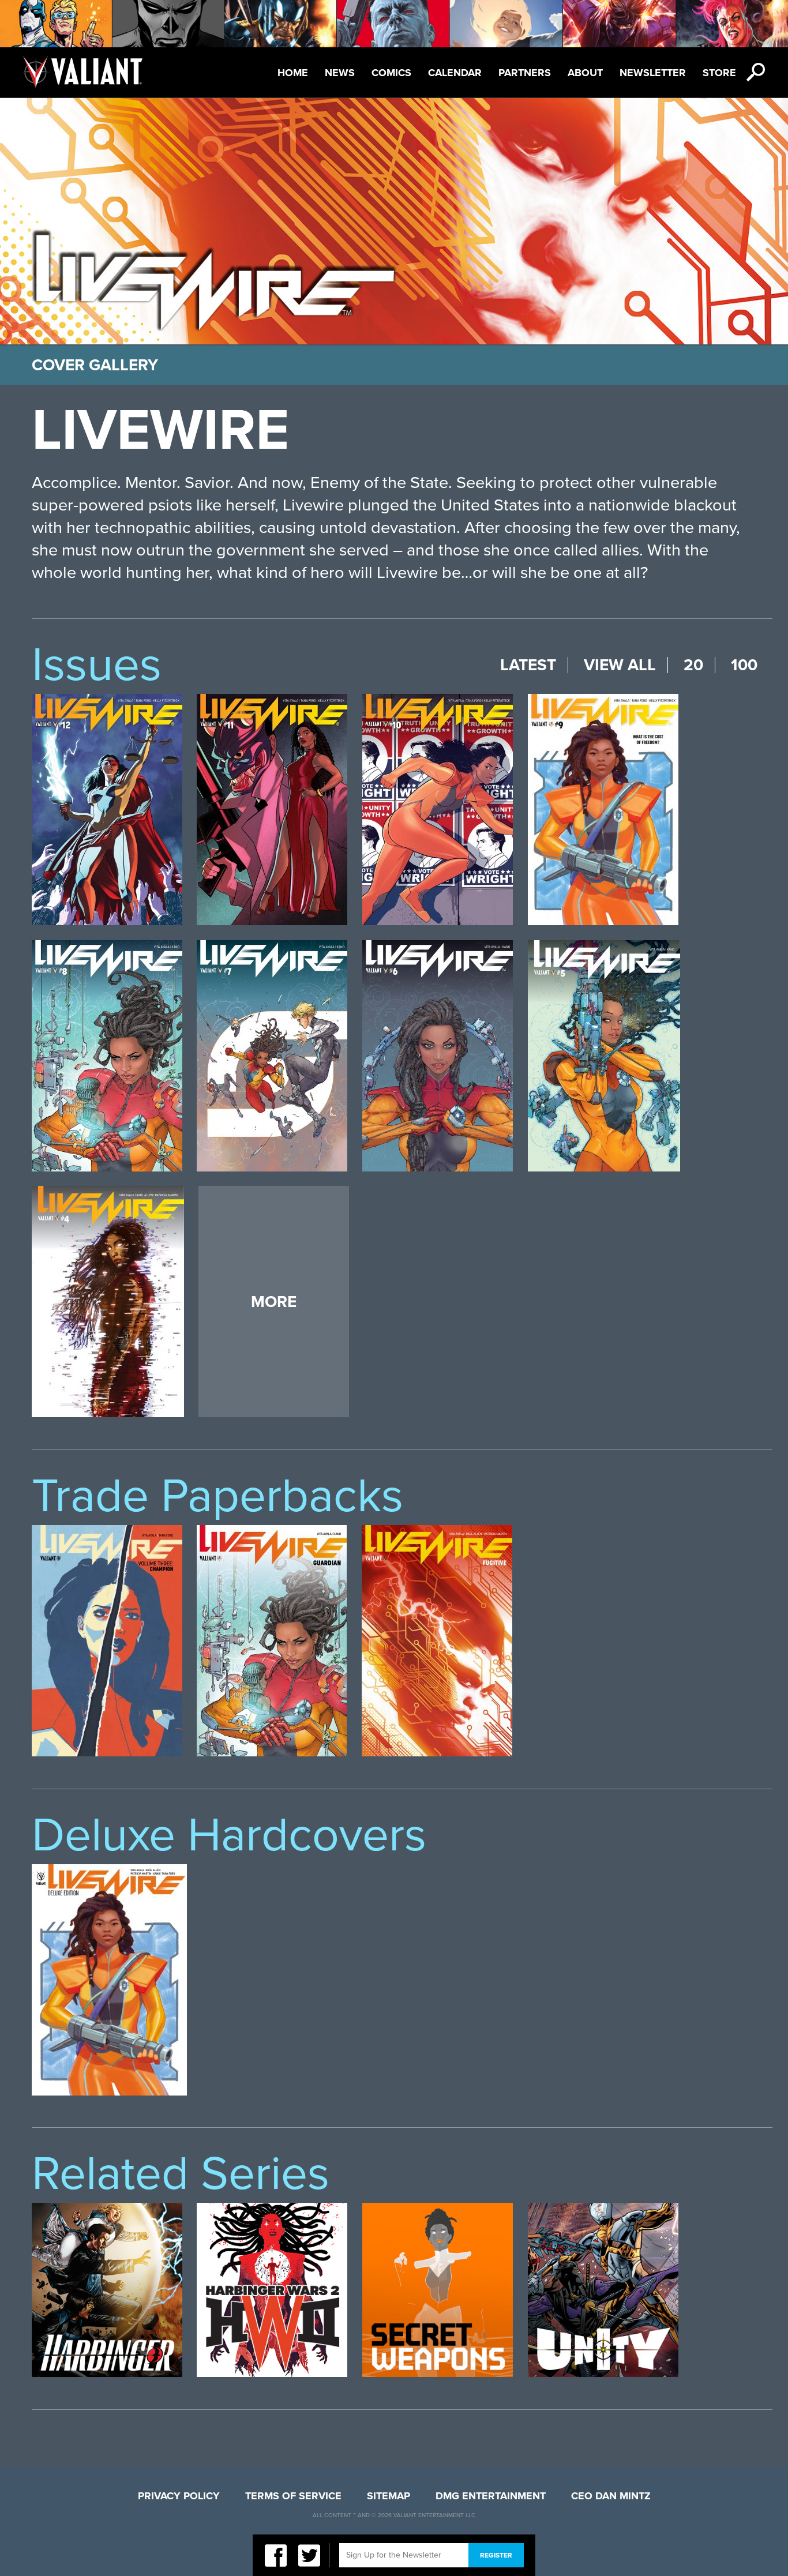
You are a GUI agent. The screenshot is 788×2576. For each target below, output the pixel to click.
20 (693, 665)
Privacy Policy (179, 2496)
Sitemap (389, 2496)
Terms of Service (293, 2496)
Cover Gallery (95, 365)
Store (719, 73)
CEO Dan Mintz (611, 2496)
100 (744, 665)
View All (620, 665)
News (340, 73)
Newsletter (653, 73)
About (585, 73)
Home (293, 73)
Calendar (455, 73)
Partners (525, 73)
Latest (528, 665)
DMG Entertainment (491, 2496)
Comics (391, 73)
